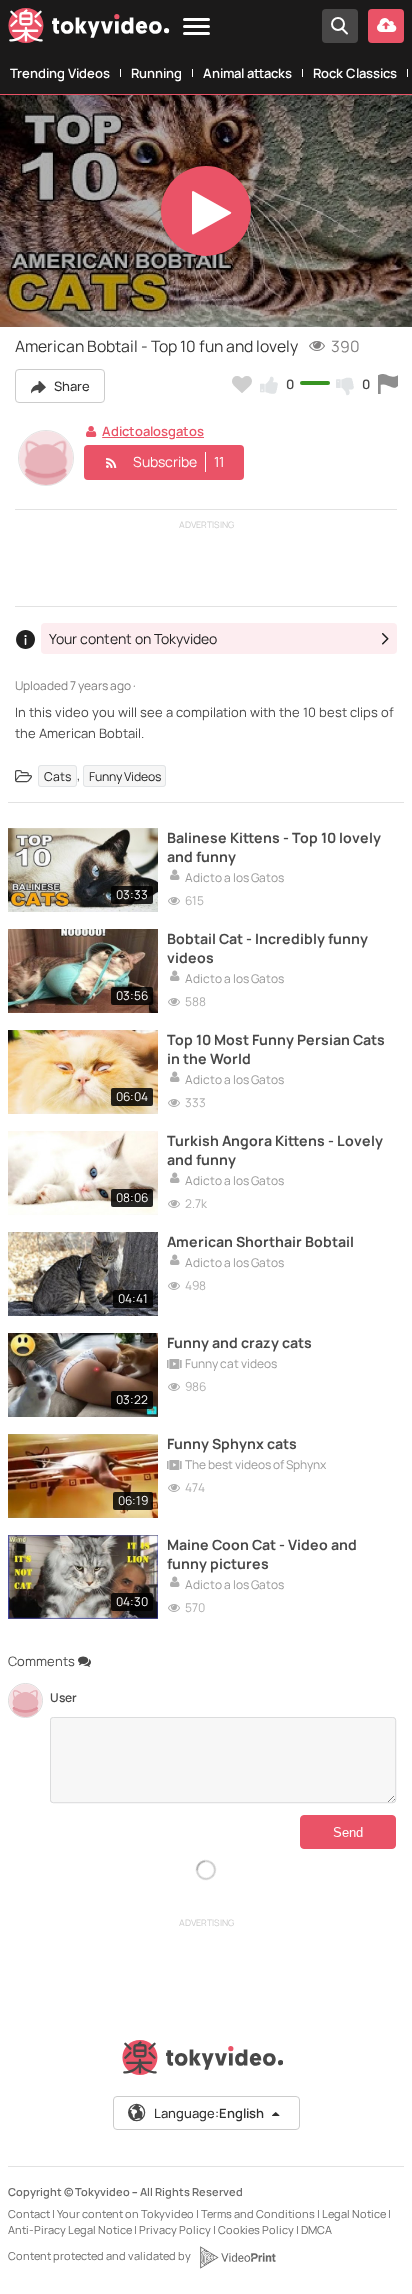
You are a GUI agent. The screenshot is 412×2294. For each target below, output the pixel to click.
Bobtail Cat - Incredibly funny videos (267, 948)
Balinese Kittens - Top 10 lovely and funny (274, 847)
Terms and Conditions (258, 2213)
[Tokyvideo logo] (89, 29)
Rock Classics (355, 73)
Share (70, 386)
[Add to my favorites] (242, 384)
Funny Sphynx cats (232, 1443)
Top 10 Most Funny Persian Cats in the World (276, 1049)
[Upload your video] (386, 26)
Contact (29, 2213)
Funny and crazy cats (239, 1342)
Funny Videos (125, 775)
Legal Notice (354, 2213)
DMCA (316, 2229)
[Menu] (196, 27)
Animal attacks (247, 73)
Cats (57, 775)
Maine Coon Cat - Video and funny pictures (262, 1554)
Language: (209, 2113)
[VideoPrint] (237, 2257)
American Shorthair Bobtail (260, 1241)
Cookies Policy (256, 2229)
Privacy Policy (175, 2229)
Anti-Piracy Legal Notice (70, 2229)
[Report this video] (388, 384)
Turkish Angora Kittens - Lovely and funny (275, 1150)
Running (156, 73)
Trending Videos (60, 73)
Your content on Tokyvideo (125, 2213)
